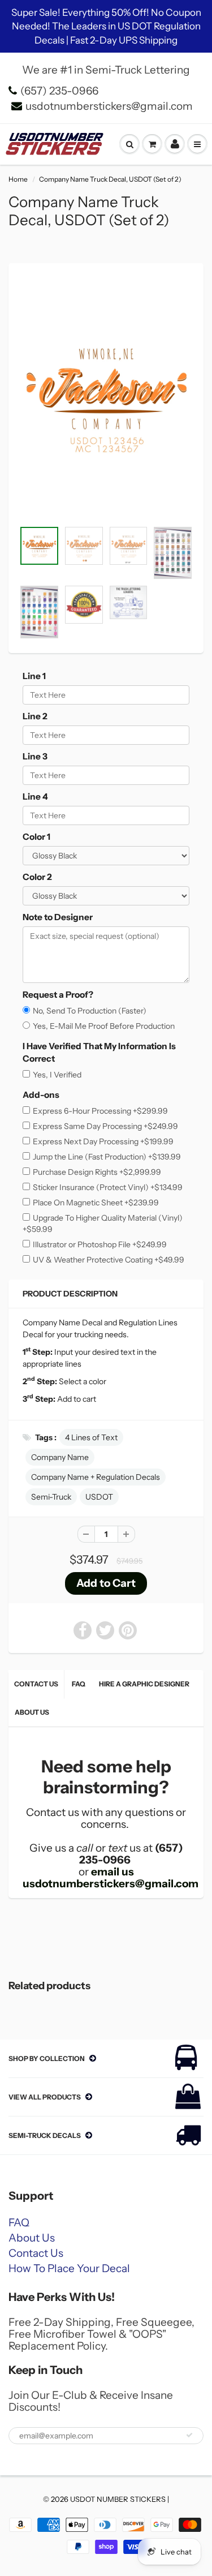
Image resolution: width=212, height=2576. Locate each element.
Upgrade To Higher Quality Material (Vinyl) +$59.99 (103, 1223)
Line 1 (34, 676)
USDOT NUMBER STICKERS (118, 2499)
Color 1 (36, 837)
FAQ (79, 1684)
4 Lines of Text (91, 1437)
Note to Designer (58, 917)
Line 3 (35, 756)
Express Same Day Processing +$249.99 (105, 1126)
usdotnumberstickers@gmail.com (109, 106)
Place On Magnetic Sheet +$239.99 (96, 1203)
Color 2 (37, 877)
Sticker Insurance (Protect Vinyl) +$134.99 (108, 1187)
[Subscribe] (189, 2435)
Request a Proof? (58, 995)
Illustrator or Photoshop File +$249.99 (100, 1244)
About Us (32, 1712)
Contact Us (36, 1684)
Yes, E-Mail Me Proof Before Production (104, 1026)
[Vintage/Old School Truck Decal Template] (106, 398)
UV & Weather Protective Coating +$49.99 (109, 1260)
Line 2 (35, 716)
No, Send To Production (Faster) (90, 1011)
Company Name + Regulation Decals (96, 1477)
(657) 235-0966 (59, 91)
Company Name (60, 1457)
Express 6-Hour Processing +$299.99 (100, 1111)
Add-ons (41, 1095)
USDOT (99, 1497)
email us (113, 1872)
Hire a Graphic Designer (144, 1684)
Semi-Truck (51, 1497)
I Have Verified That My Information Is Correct (99, 1052)
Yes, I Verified (57, 1075)
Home (18, 179)
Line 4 (35, 797)
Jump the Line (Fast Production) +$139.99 (107, 1157)
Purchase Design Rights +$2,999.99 (97, 1172)
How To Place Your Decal (69, 2268)
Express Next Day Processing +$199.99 (103, 1141)
